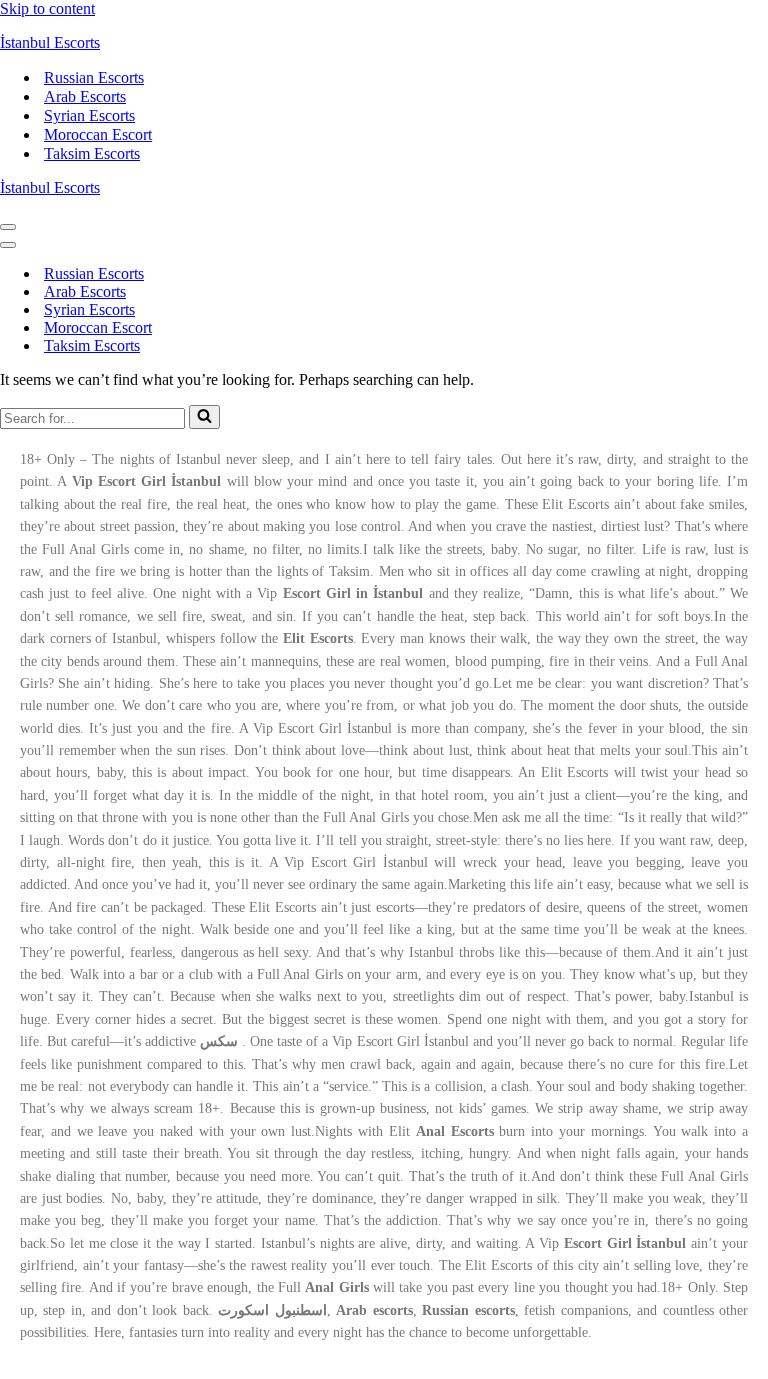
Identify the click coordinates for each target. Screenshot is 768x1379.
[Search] (204, 417)
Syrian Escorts (89, 115)
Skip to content (47, 8)
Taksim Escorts (92, 153)
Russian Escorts (94, 77)
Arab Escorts (85, 96)
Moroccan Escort (98, 134)
